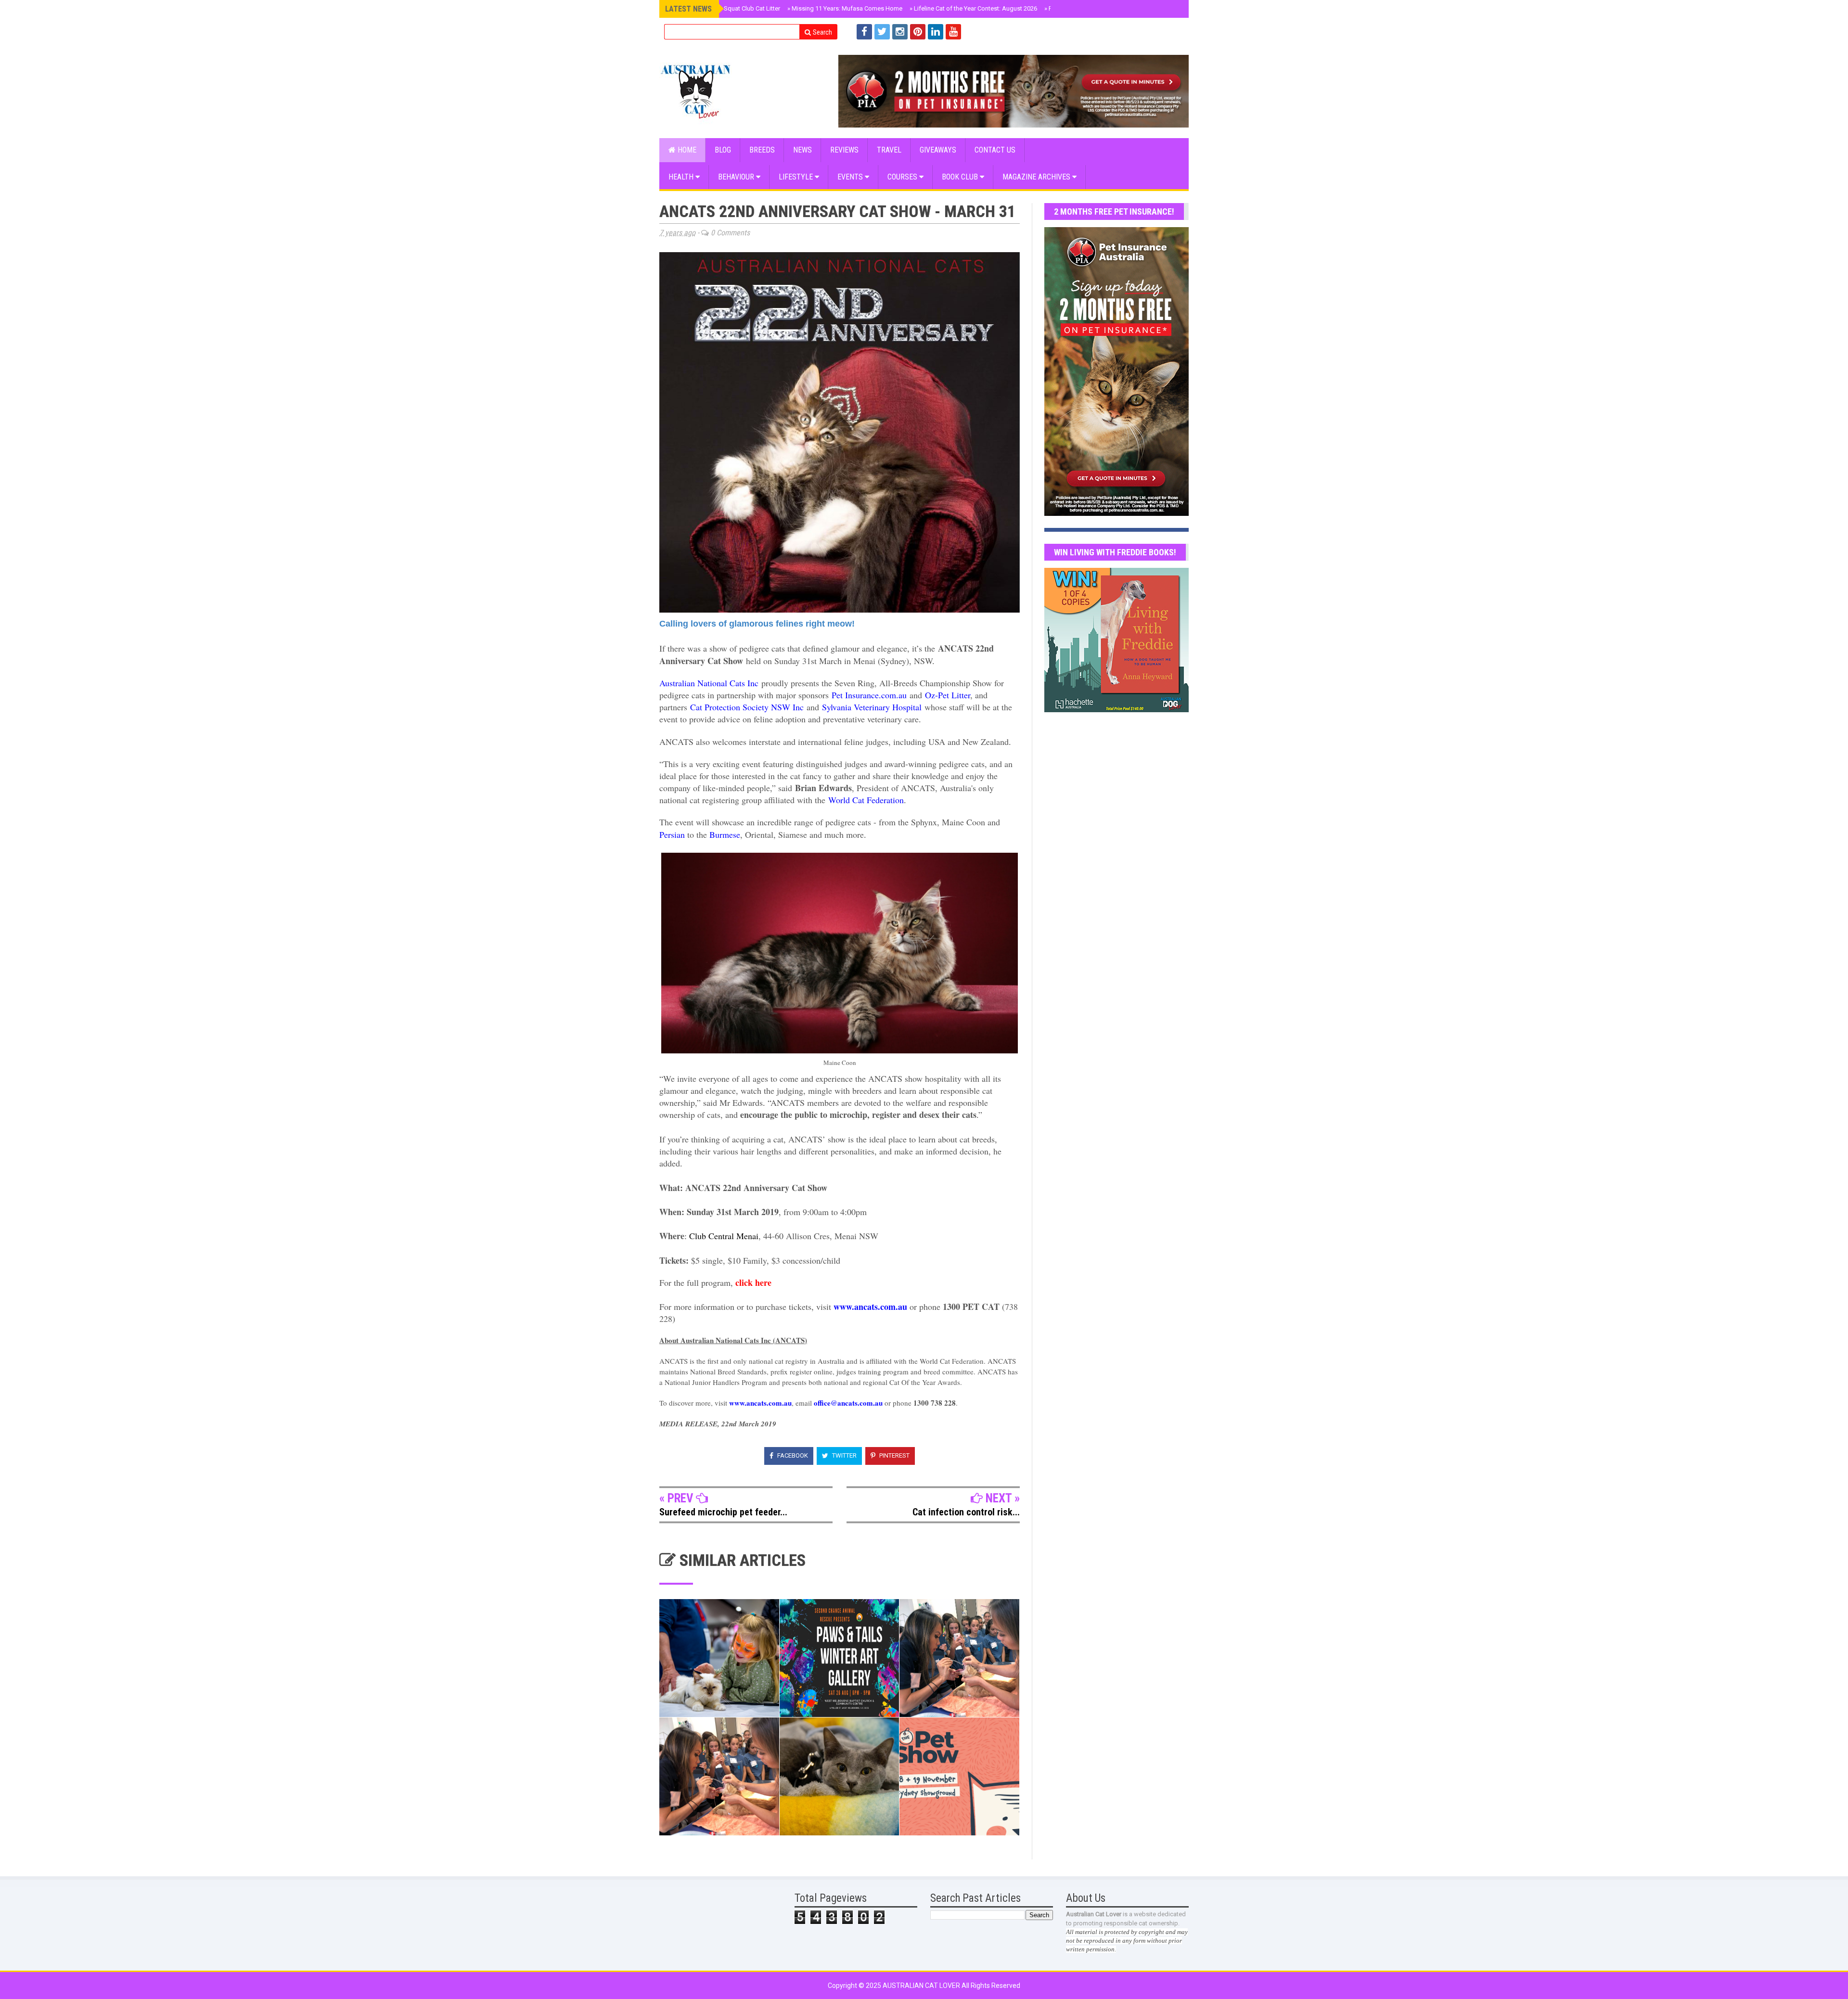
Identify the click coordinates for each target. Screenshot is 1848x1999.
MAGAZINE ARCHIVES (1037, 177)
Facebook (792, 1455)
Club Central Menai (724, 1236)
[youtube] (953, 32)
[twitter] (882, 32)
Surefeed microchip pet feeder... (723, 1512)
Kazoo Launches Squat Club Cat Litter (726, 8)
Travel (889, 150)
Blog (723, 150)
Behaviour (737, 177)
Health (682, 177)
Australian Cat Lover (922, 1986)
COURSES (903, 177)
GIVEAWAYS (938, 150)
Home (686, 150)
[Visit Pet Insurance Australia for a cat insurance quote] (1014, 91)
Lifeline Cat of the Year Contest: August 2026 (973, 8)
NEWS (802, 150)
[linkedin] (936, 32)
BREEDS (762, 150)
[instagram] (900, 32)
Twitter (844, 1455)
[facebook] (864, 32)
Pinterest (894, 1455)
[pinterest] (918, 32)
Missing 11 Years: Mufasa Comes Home (845, 8)
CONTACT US (995, 150)
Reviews (844, 150)
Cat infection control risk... (966, 1512)
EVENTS (851, 177)
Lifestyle (797, 177)
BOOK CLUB (961, 177)
